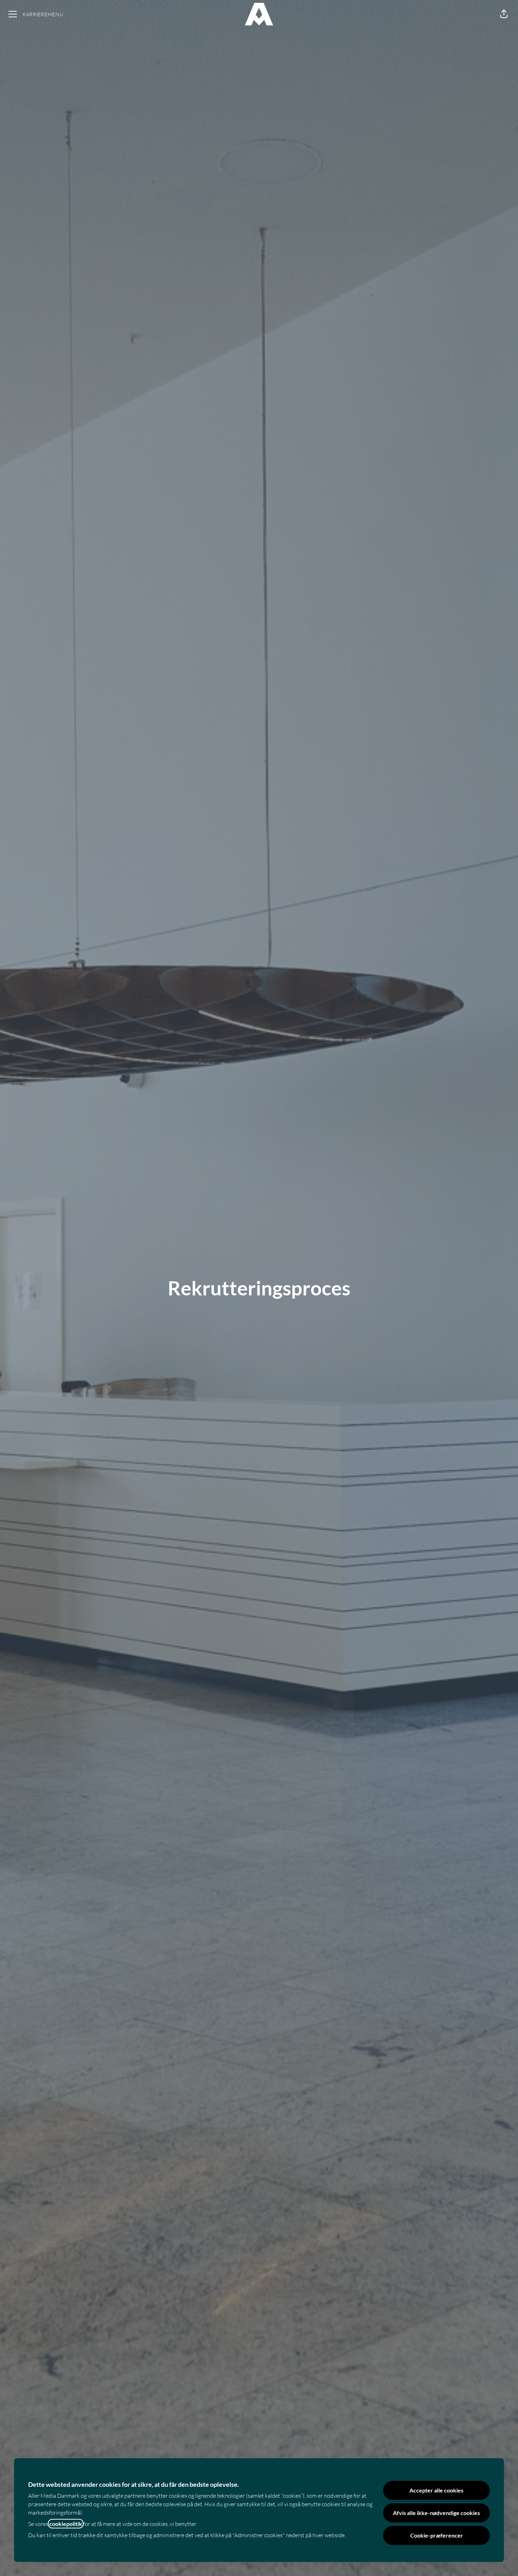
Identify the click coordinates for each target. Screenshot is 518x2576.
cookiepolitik (66, 2524)
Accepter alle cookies (436, 2490)
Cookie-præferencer (437, 2535)
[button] (504, 14)
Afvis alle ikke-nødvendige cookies (436, 2513)
